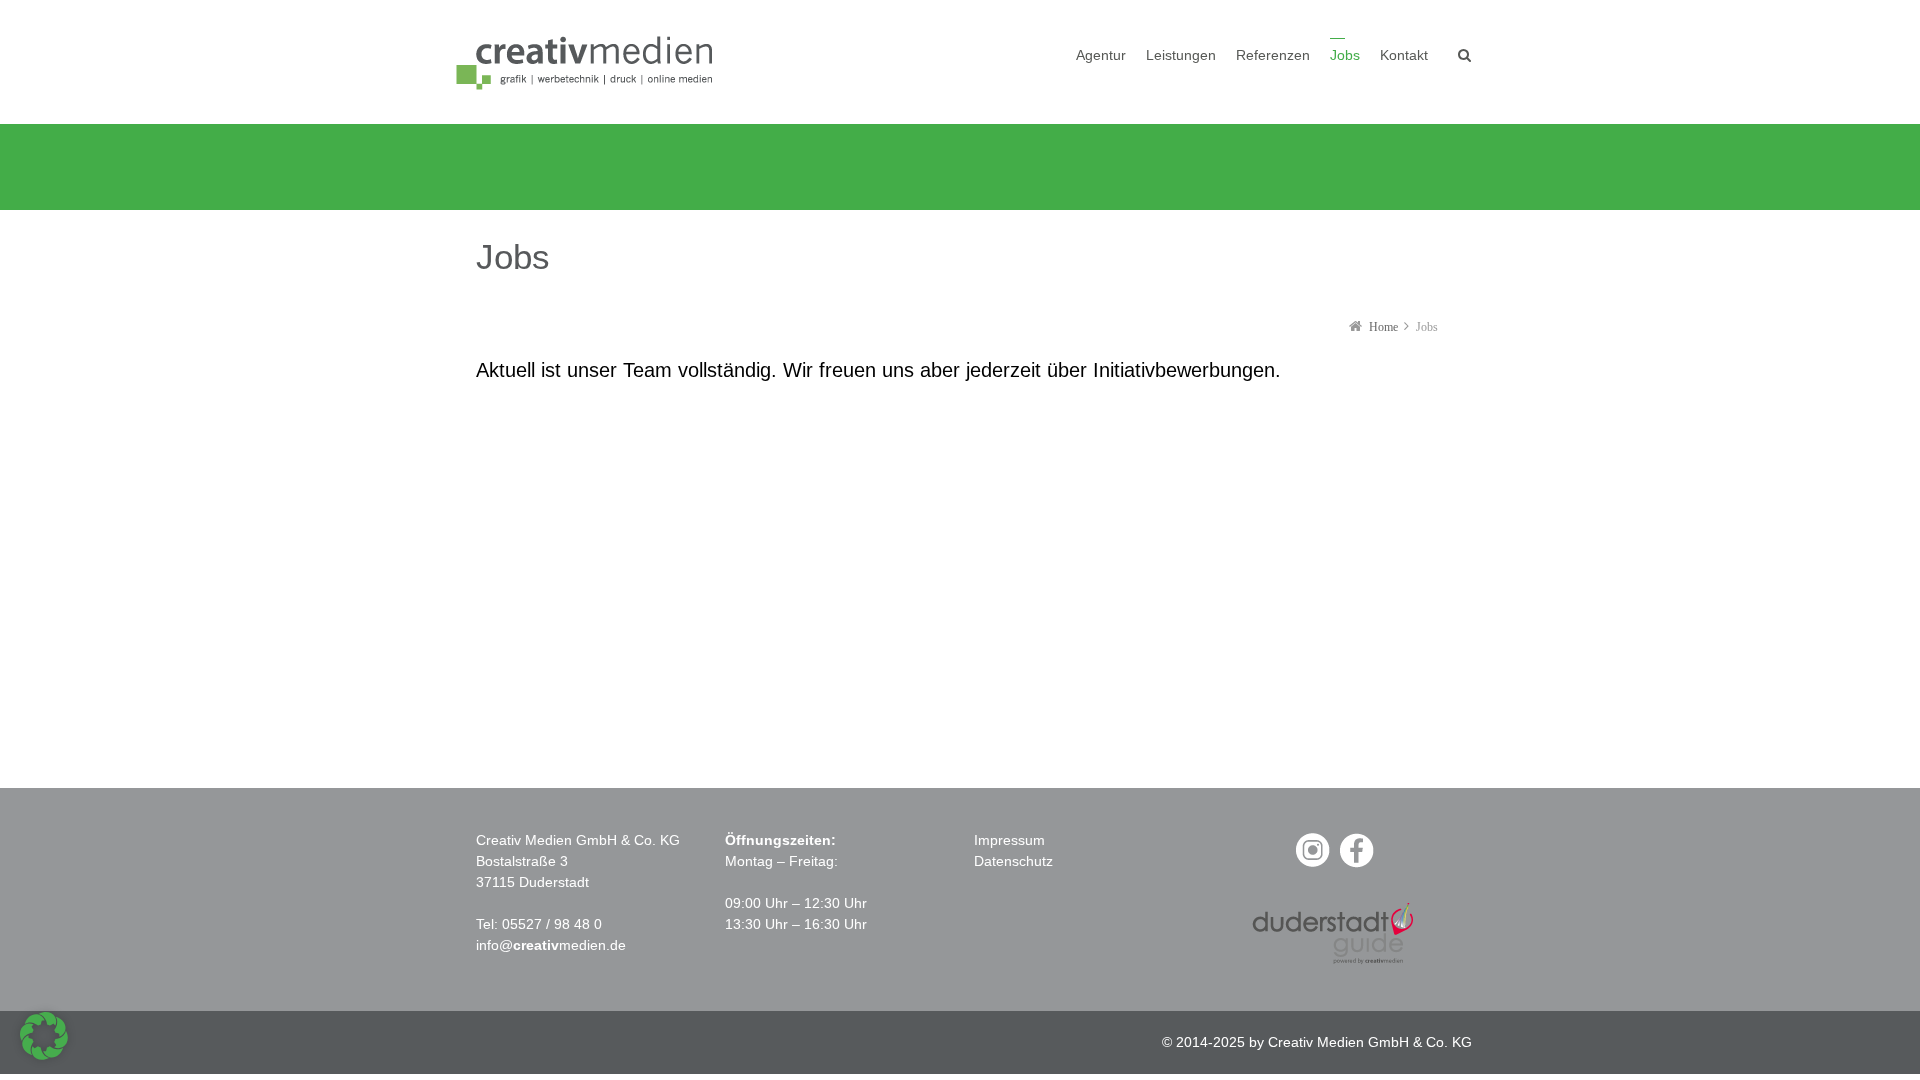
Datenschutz (1013, 861)
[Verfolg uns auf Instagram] (1312, 865)
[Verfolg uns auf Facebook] (1356, 865)
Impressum (1009, 840)
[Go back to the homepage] (588, 62)
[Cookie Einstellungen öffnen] (44, 1055)
